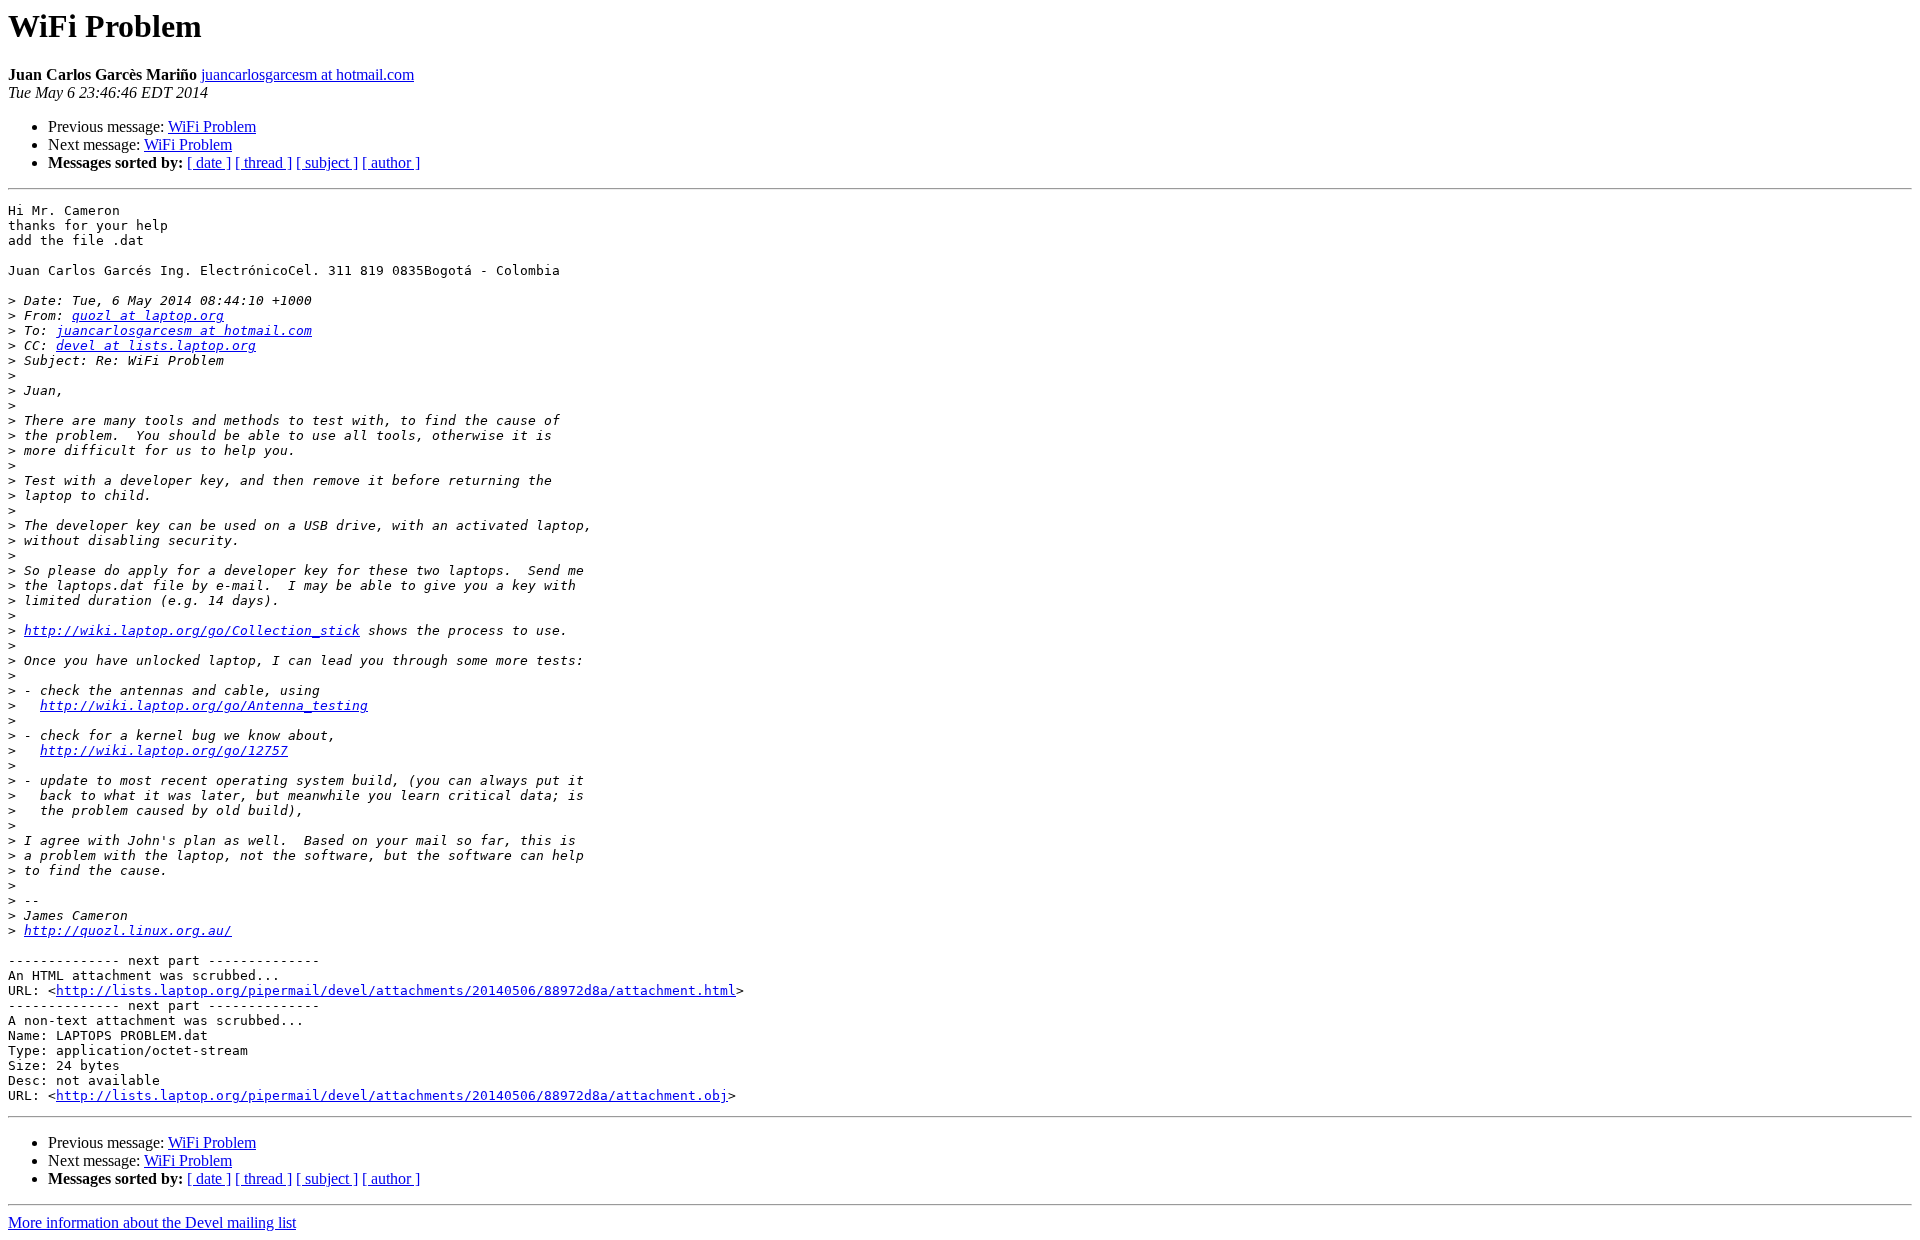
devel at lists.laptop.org (156, 345)
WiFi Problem (212, 126)
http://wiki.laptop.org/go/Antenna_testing (204, 705)
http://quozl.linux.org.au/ (128, 930)
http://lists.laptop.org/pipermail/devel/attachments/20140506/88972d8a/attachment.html (396, 990)
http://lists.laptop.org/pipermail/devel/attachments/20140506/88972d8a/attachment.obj (392, 1095)
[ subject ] (327, 162)
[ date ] (209, 162)
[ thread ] (263, 162)
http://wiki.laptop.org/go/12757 (164, 750)
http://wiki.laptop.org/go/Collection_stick (192, 630)
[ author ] (391, 162)
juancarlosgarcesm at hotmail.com (307, 74)
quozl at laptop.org (148, 315)
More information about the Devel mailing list (152, 1222)
